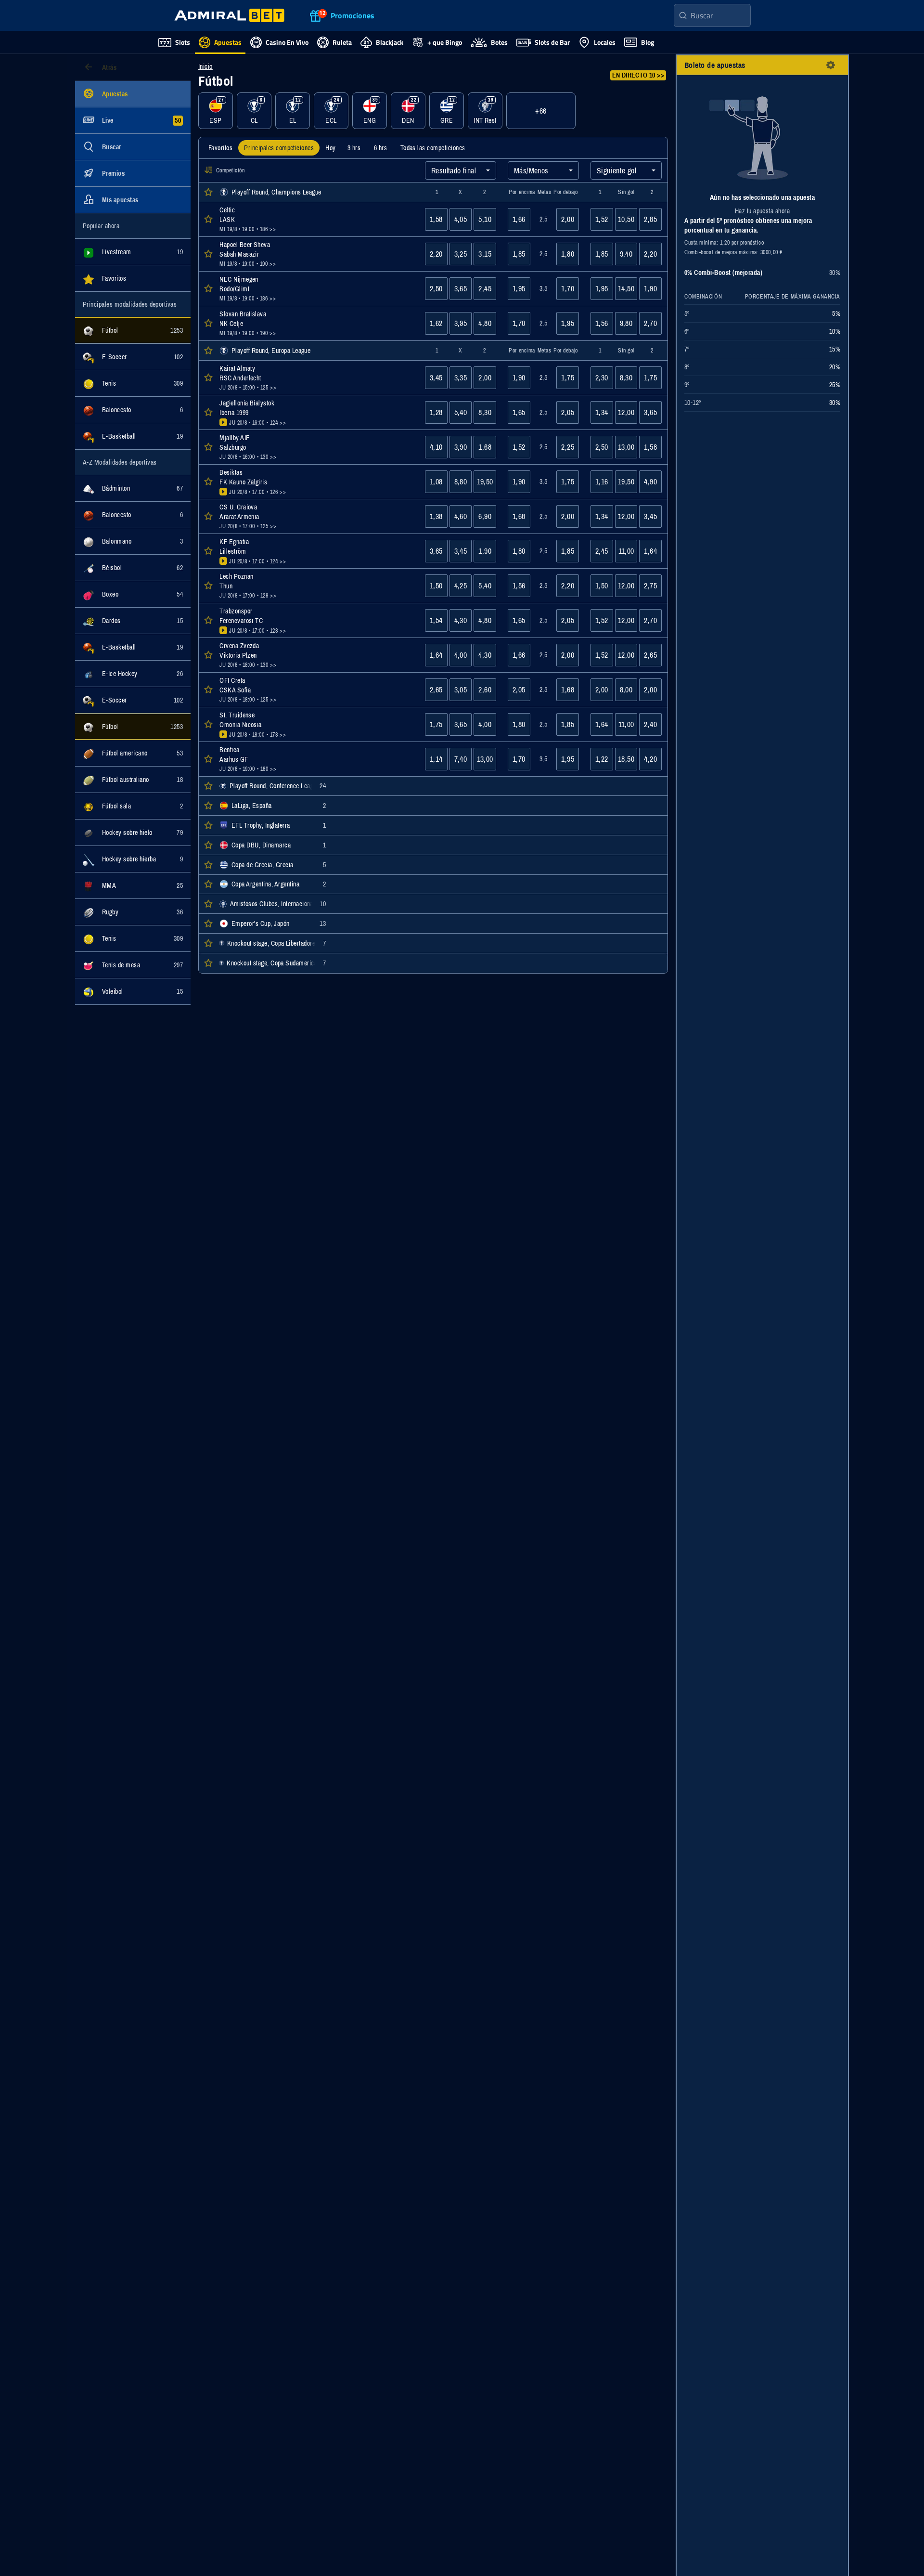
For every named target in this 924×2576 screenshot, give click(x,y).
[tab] (220, 148)
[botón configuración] (831, 65)
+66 (541, 111)
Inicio (205, 66)
